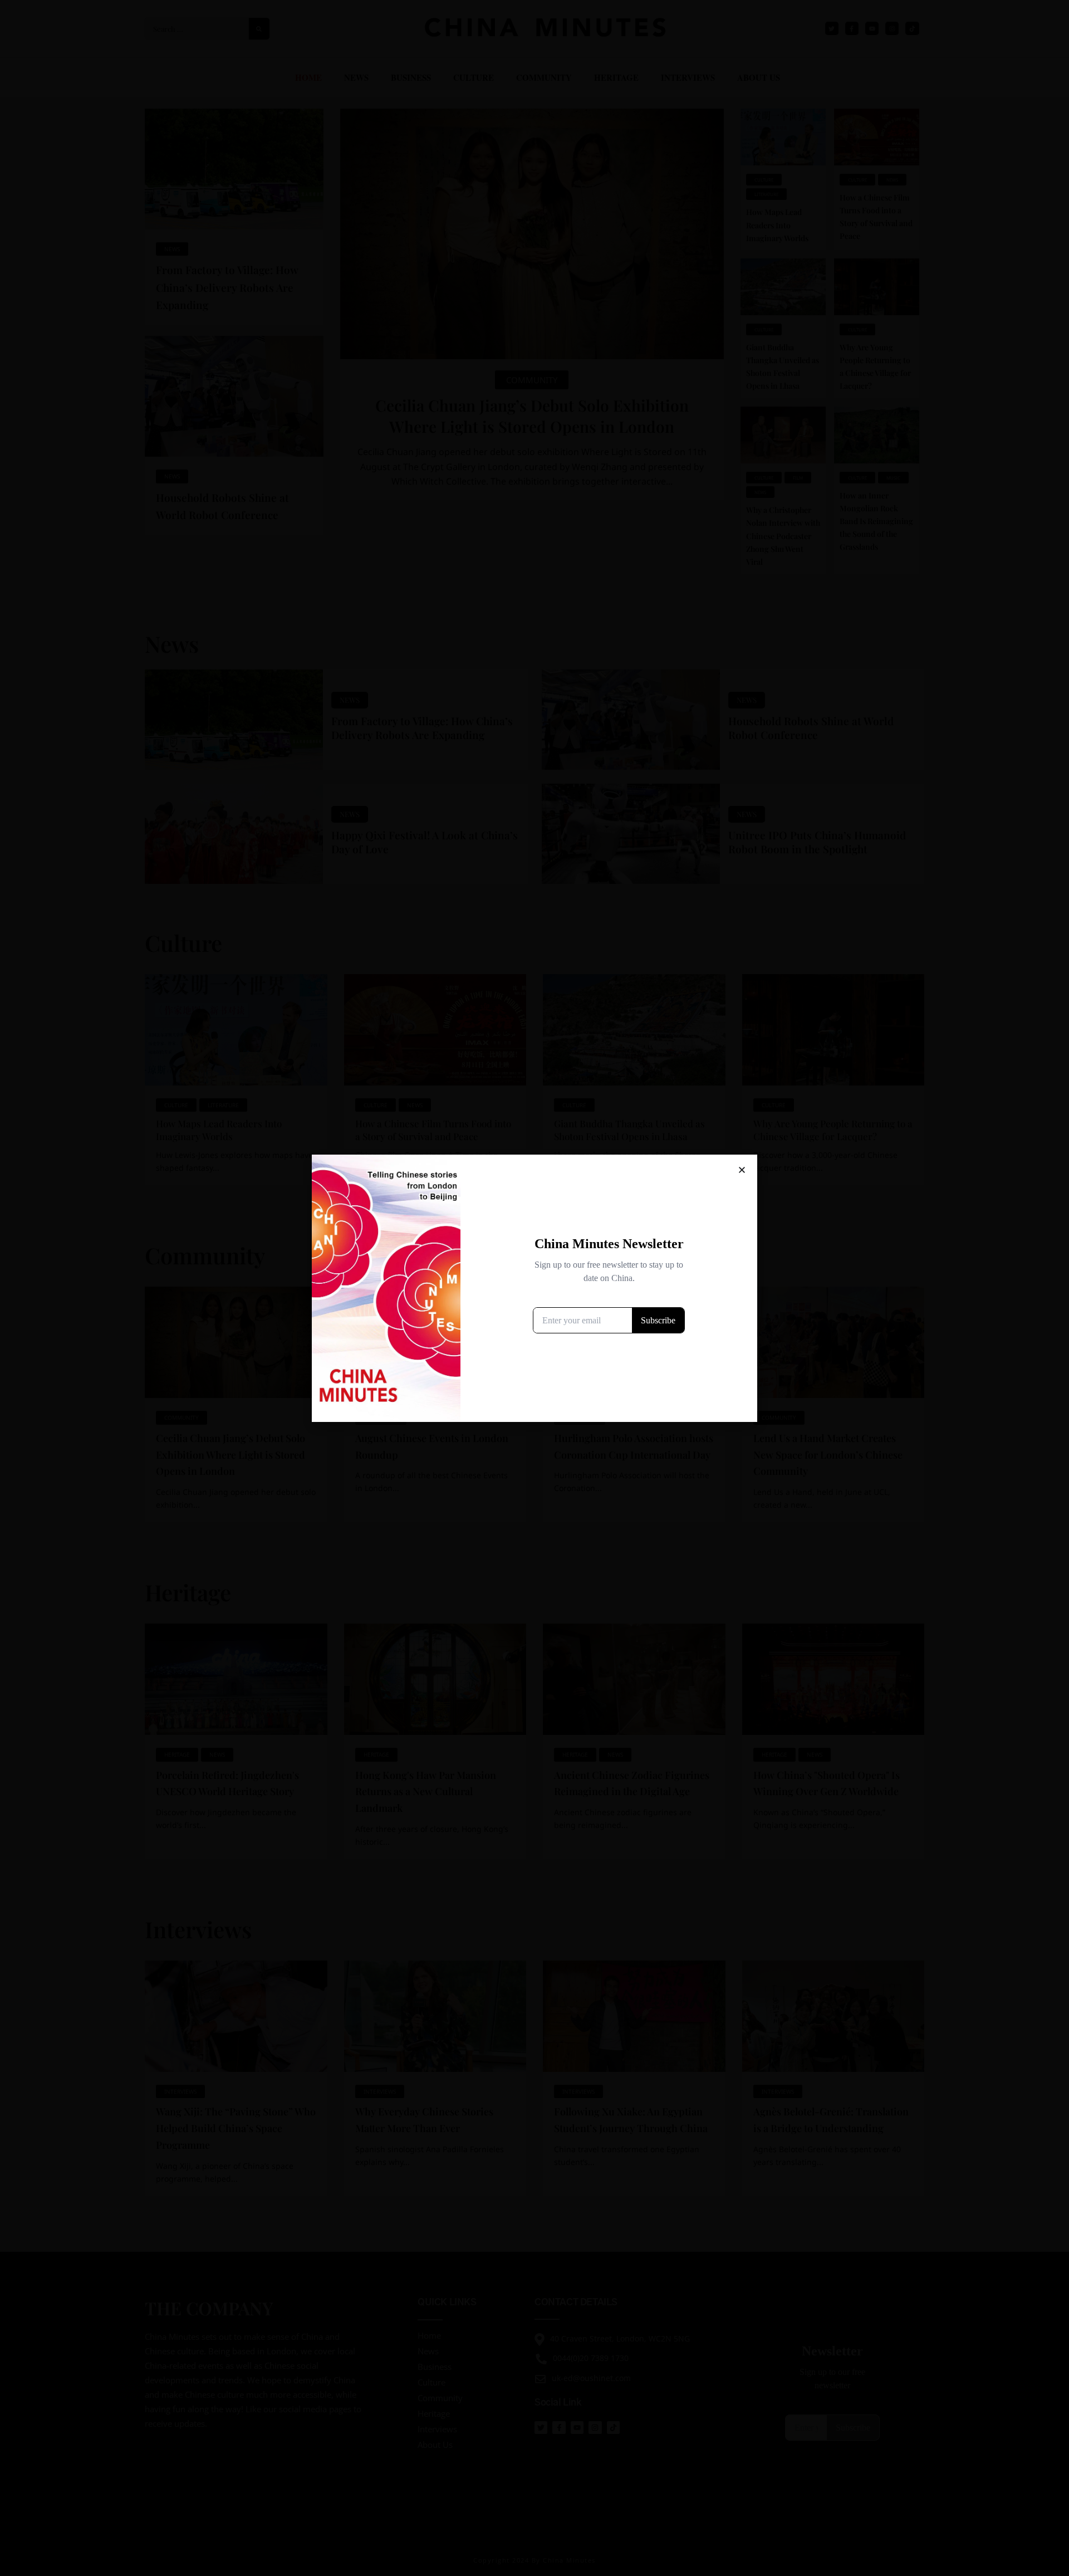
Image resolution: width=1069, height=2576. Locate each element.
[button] (742, 1170)
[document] (534, 1288)
